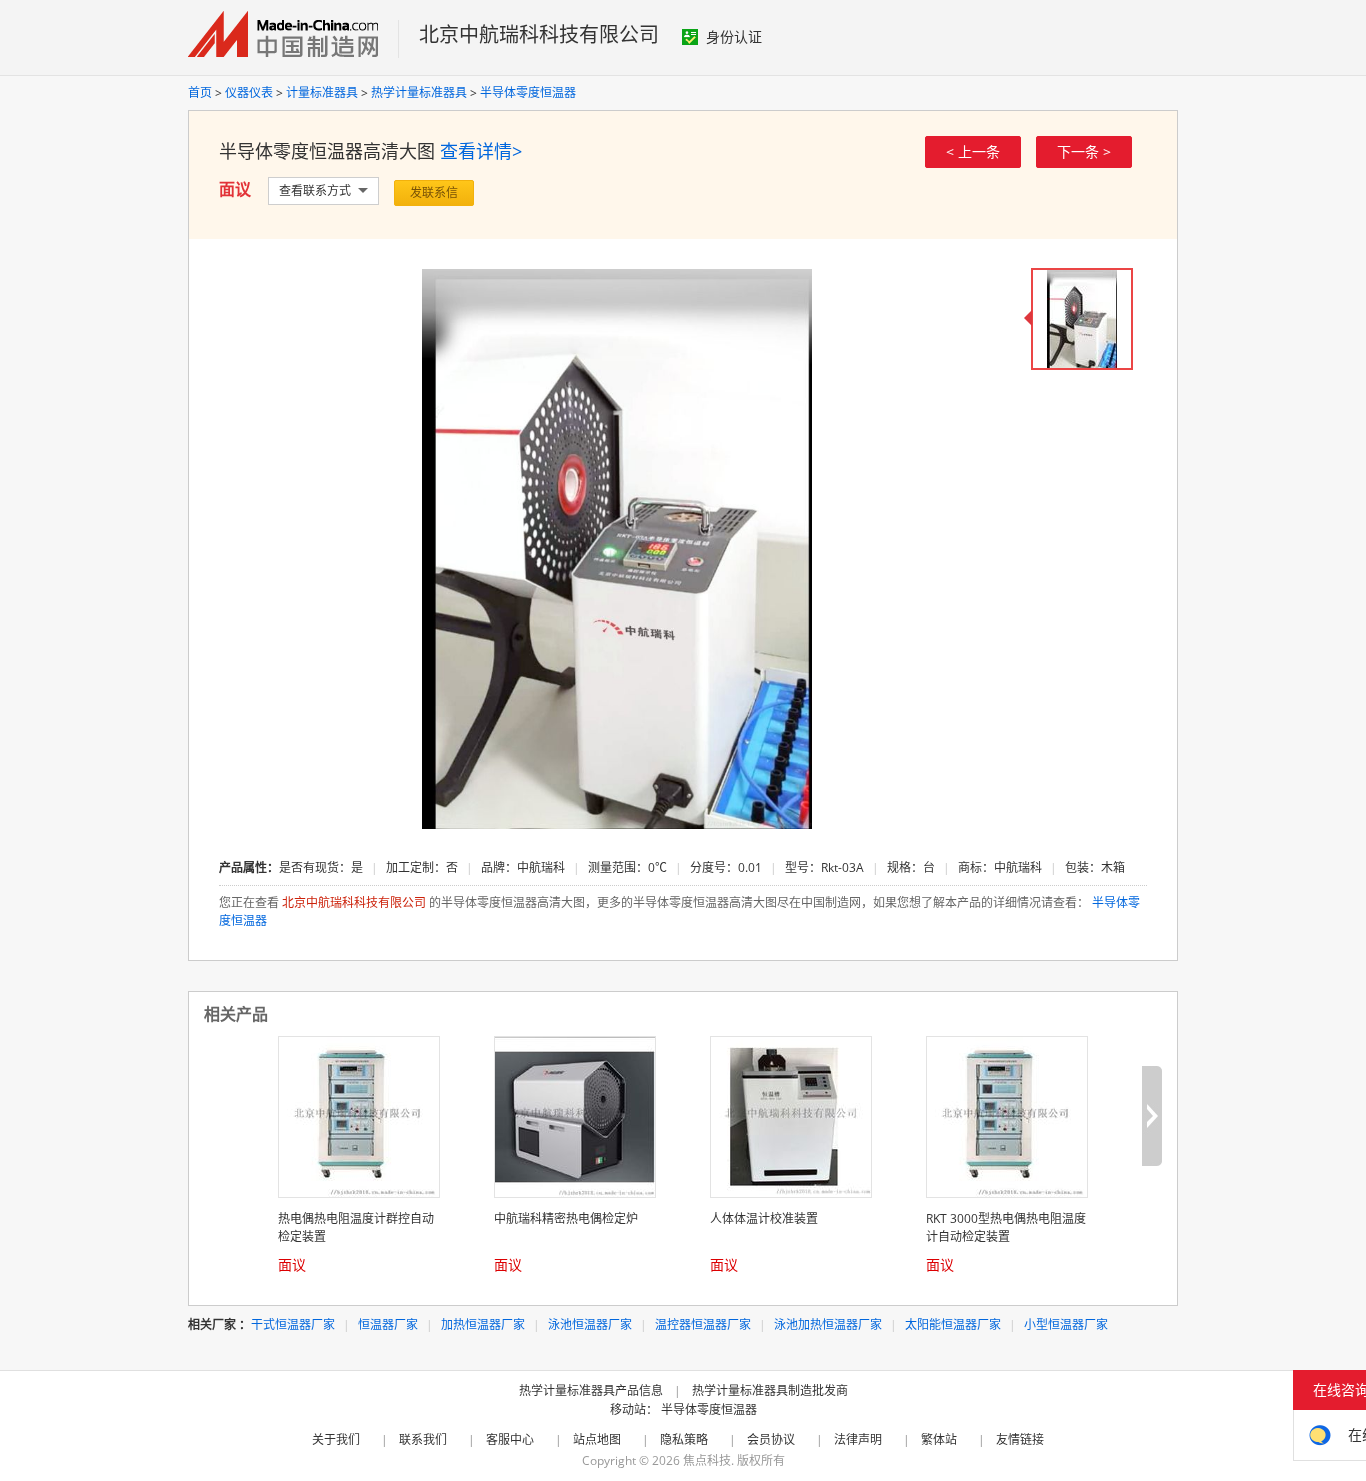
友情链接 (1020, 1439)
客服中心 (510, 1439)
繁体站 (939, 1439)
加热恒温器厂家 (483, 1324)
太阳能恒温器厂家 (953, 1324)
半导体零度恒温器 (528, 92)
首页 (200, 92)
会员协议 (771, 1439)
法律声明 (858, 1439)
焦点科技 (707, 1460)
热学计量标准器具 (419, 92)
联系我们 (423, 1439)
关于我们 (336, 1439)
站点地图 (597, 1439)
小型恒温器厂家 (1066, 1324)
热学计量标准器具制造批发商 (770, 1390)
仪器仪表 (249, 92)
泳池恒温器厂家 (590, 1324)
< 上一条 (973, 151)
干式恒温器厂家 (293, 1324)
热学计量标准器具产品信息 (591, 1390)
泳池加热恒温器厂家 (828, 1324)
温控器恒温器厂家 (703, 1324)
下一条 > (1084, 151)
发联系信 (434, 192)
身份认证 (734, 36)
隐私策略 (684, 1439)
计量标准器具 (322, 92)
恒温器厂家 (388, 1324)
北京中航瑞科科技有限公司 (539, 34)
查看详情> (481, 151)
